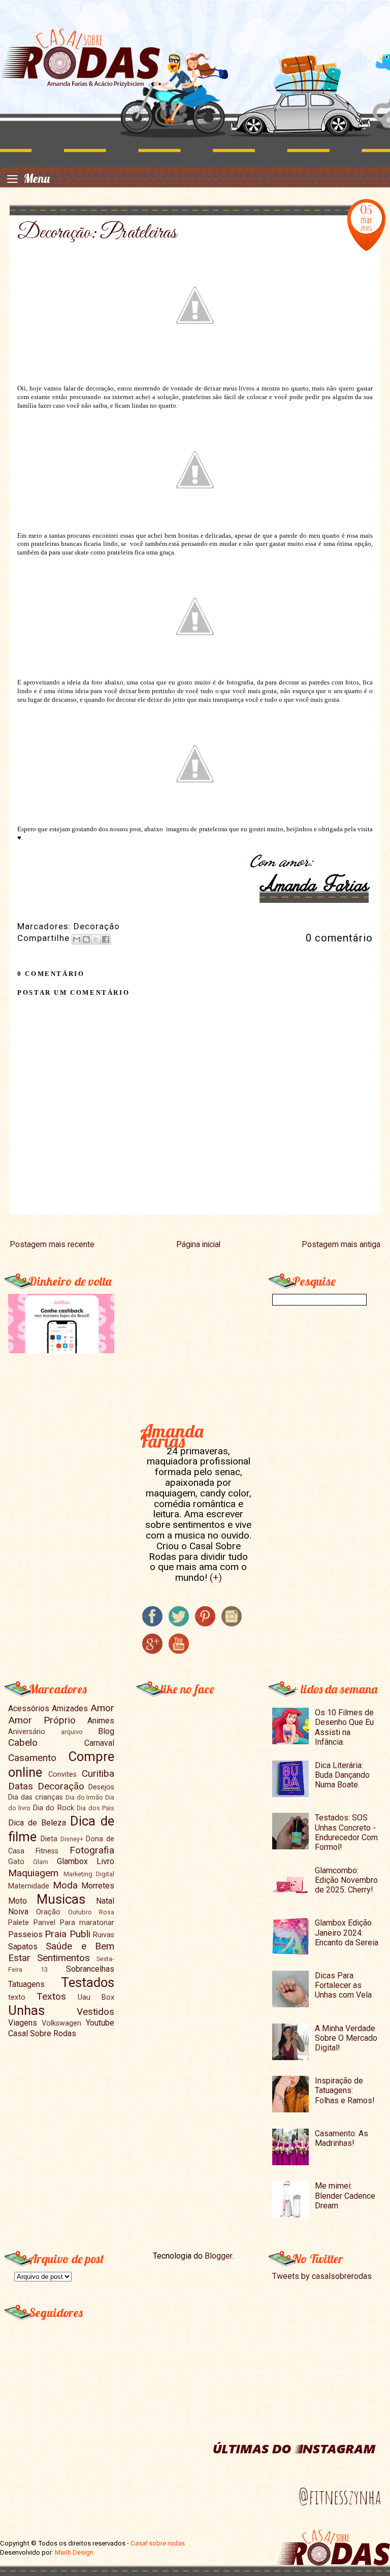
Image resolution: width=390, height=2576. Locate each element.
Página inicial (198, 1245)
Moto (18, 1901)
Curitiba (98, 1773)
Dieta (49, 1839)
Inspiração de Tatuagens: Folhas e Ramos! (345, 2090)
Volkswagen (61, 2023)
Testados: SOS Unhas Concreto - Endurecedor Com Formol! (346, 1832)
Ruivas (104, 1935)
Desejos (101, 1787)
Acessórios (29, 1708)
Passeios (25, 1934)
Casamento (32, 1758)
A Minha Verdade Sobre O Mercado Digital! (346, 2038)
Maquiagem (33, 1873)
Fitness (47, 1851)
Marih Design (74, 2552)
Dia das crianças (36, 1797)
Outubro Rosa (91, 1912)
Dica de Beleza (37, 1823)
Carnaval (99, 1743)
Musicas (61, 1899)
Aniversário (27, 1732)
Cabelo (23, 1742)
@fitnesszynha (340, 2497)
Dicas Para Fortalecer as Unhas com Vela (343, 1985)
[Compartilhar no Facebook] (106, 939)
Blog (106, 1731)
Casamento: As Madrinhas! (342, 2138)
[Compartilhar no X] (96, 939)
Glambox (72, 1861)
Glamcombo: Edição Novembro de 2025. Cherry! (346, 1880)
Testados (88, 1982)
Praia (56, 1934)
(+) (216, 1577)
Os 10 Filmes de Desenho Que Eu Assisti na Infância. (344, 1727)
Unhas (26, 2010)
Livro (105, 1861)
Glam (41, 1862)
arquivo (72, 1732)
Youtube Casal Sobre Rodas (61, 2028)
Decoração (97, 926)
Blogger (218, 2256)
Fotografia (92, 1850)
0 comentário (339, 938)
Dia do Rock (54, 1808)
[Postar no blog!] (86, 939)
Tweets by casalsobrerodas (322, 2276)
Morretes (98, 1886)
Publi (80, 1934)
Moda (65, 1885)
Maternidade (29, 1886)
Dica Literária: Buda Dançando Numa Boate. (342, 1775)
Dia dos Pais (95, 1808)
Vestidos (95, 2012)
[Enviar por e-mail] (77, 939)
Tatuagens (26, 1984)
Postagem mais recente (52, 1245)
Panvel (44, 1923)
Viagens (23, 2023)
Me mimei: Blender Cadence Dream (345, 2195)
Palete (19, 1923)
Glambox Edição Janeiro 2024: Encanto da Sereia (347, 1932)
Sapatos (23, 1947)
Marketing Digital (89, 1874)
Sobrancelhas (90, 1969)
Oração (48, 1912)
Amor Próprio (42, 1720)
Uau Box (96, 1997)
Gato (16, 1862)
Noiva (18, 1912)
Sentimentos (63, 1958)
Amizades (70, 1708)
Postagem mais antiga (341, 1245)
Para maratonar (87, 1923)
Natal (105, 1901)
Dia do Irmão (85, 1797)
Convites (62, 1774)
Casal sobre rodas (158, 2543)
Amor (102, 1708)
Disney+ (72, 1839)
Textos (51, 1996)
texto (17, 1997)
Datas (21, 1786)
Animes (101, 1721)
